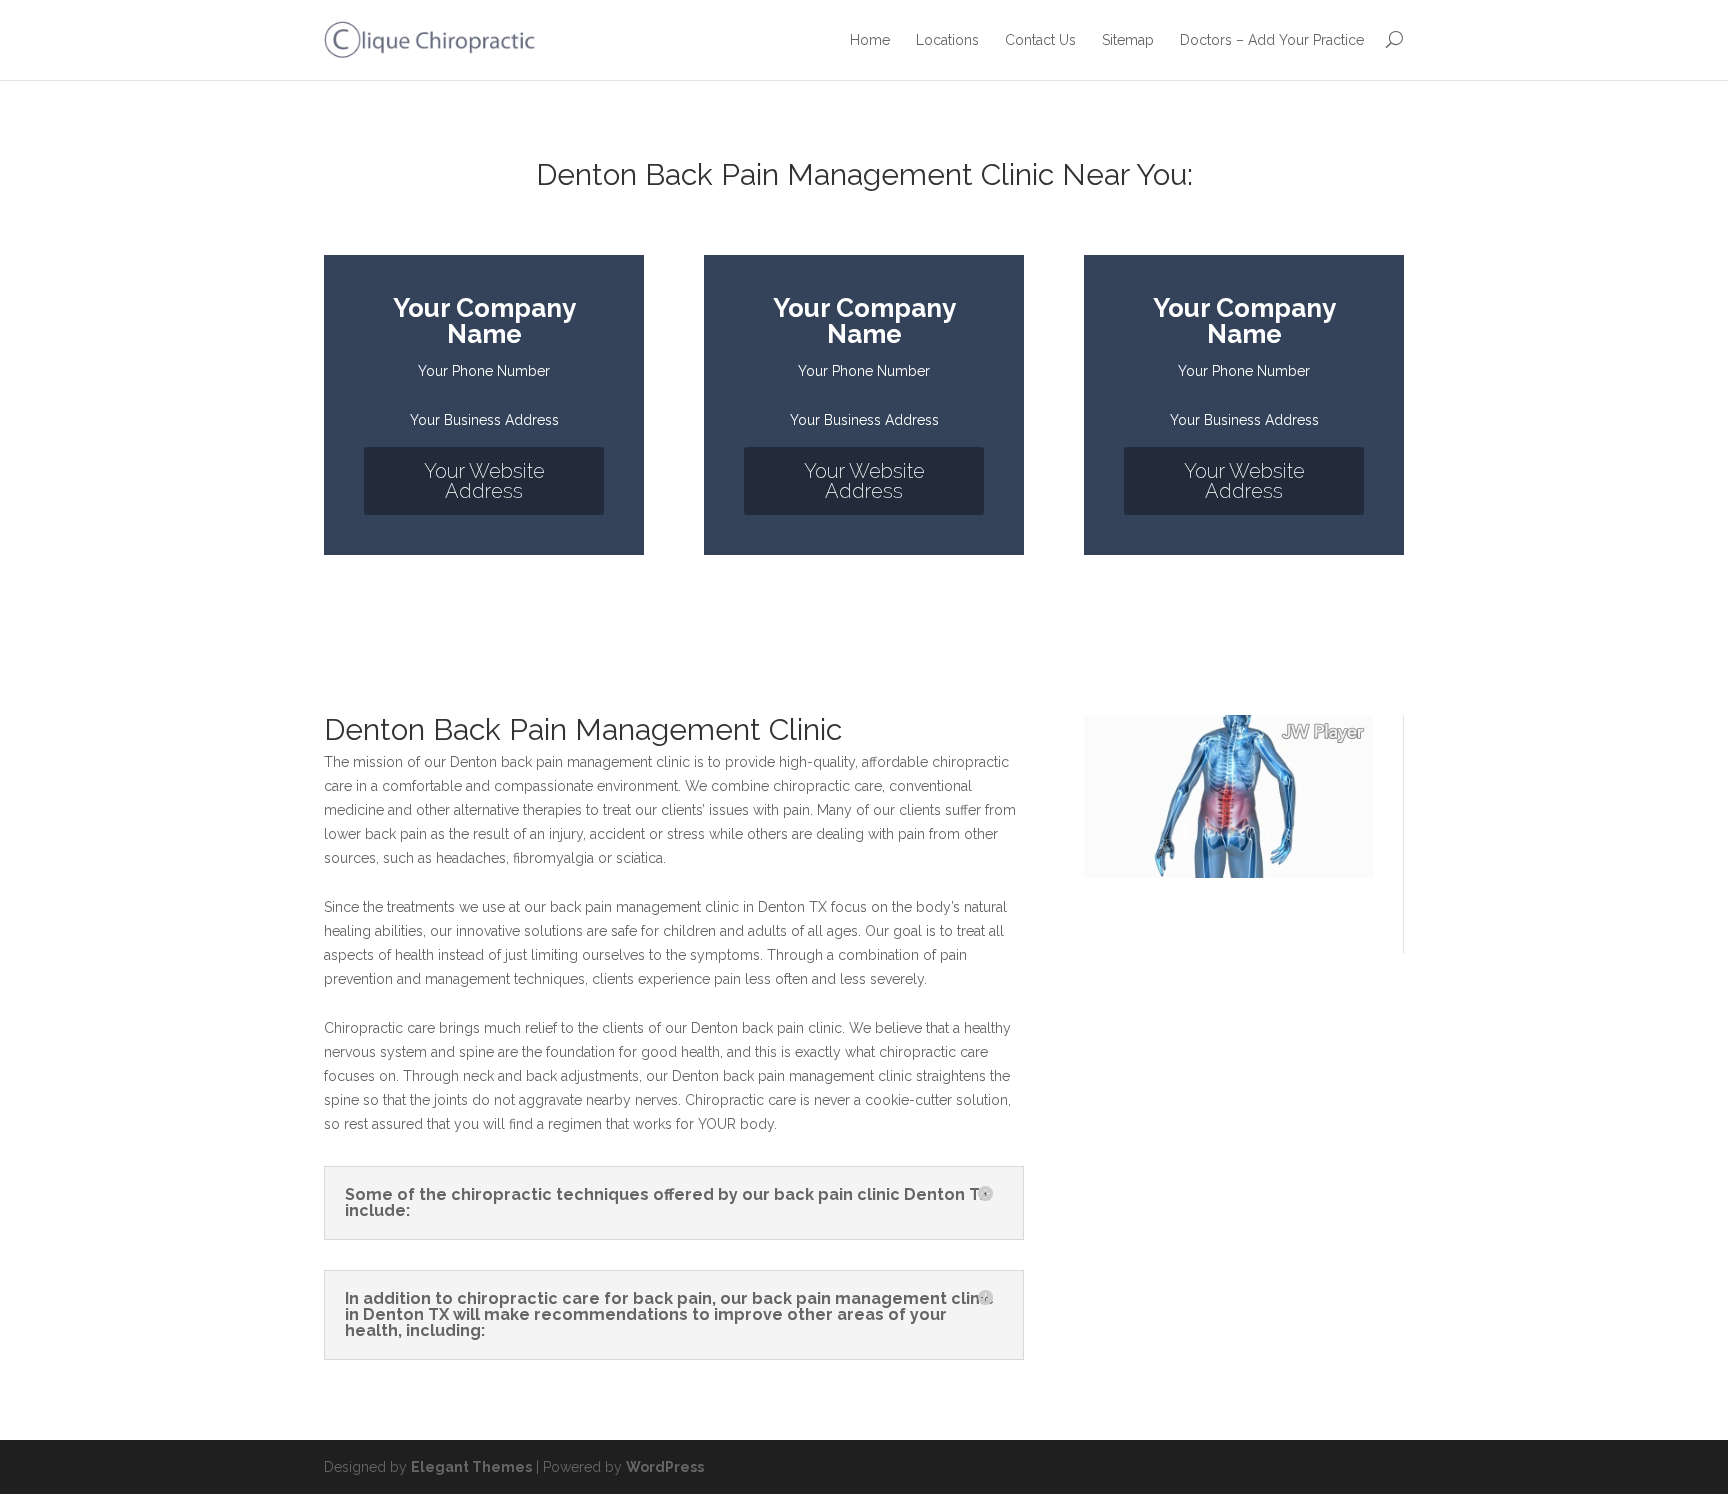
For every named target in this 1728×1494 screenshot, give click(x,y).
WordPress (665, 1467)
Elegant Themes (471, 1467)
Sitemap (1128, 40)
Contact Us (1040, 40)
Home (870, 40)
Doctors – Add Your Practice (1272, 40)
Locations (947, 40)
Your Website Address (484, 481)
